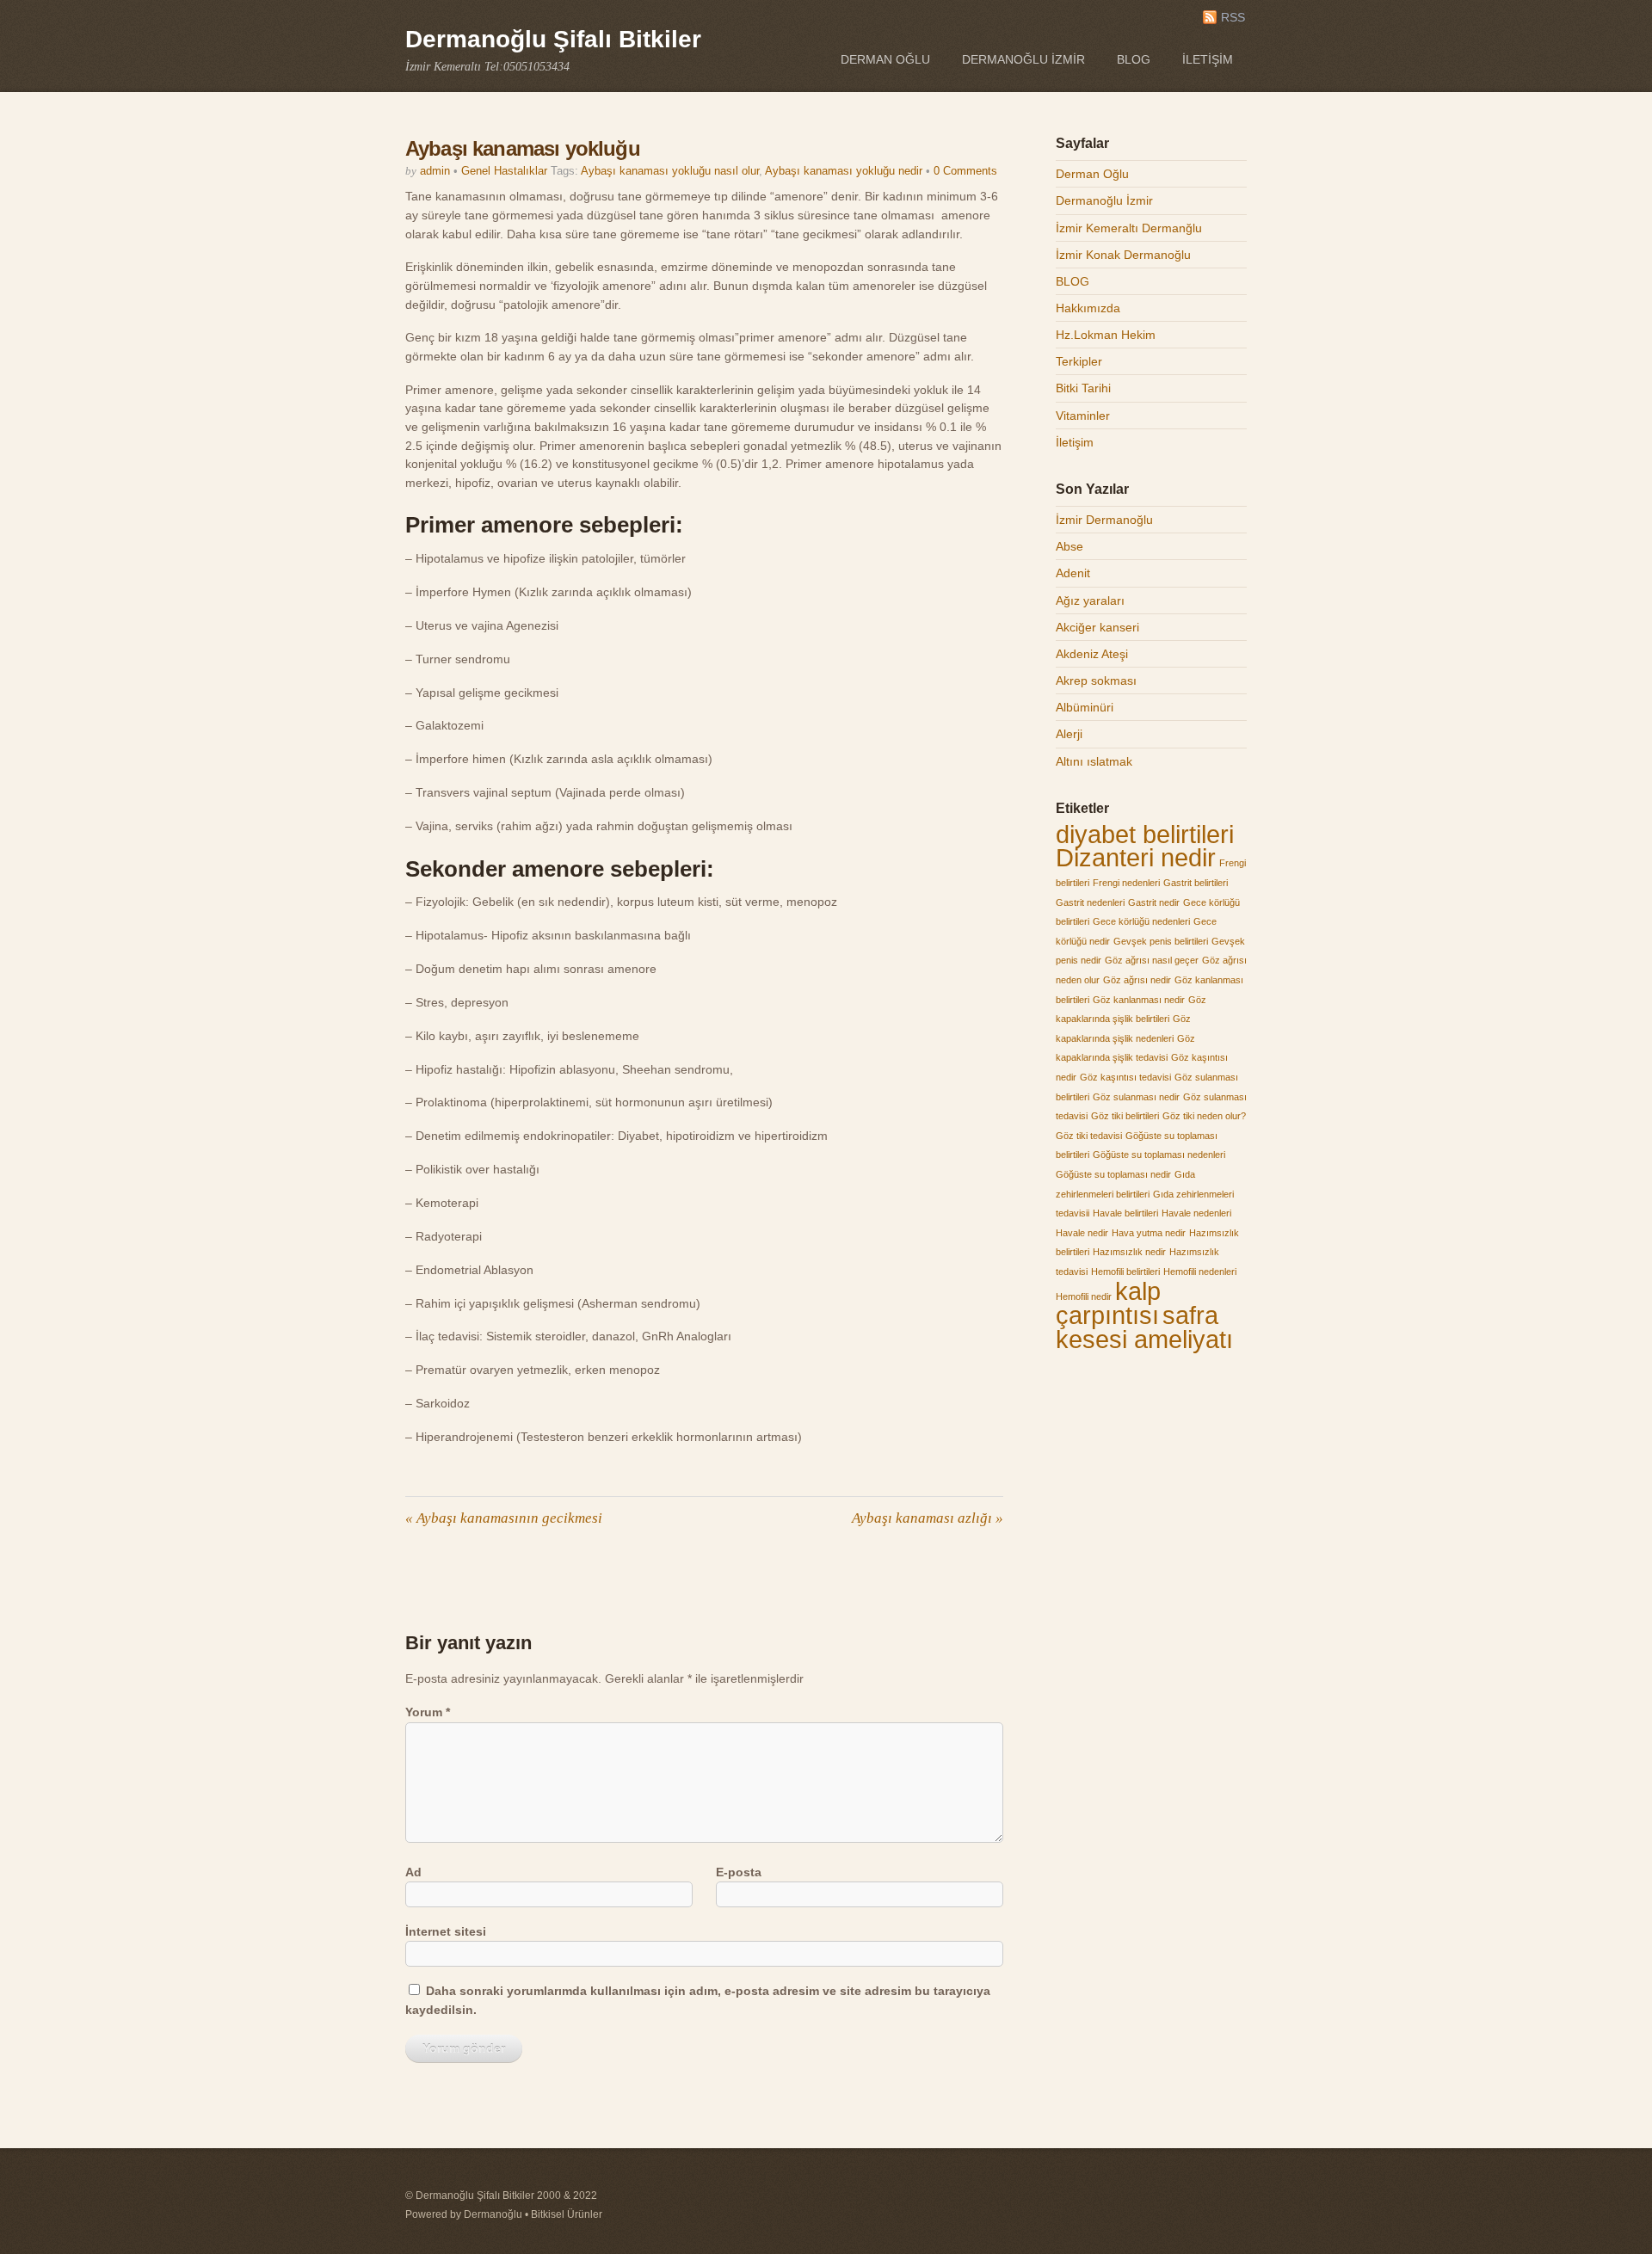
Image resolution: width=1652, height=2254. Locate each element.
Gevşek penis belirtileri (1161, 941)
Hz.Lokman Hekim (1106, 335)
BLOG (1134, 59)
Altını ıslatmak (1094, 761)
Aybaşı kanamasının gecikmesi (504, 1518)
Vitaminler (1083, 416)
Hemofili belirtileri (1125, 1272)
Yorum (428, 1712)
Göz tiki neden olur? (1204, 1116)
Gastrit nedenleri (1090, 902)
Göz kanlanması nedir (1139, 1000)
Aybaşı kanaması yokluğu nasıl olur (670, 171)
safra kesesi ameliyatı (1144, 1327)
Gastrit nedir (1154, 902)
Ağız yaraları (1090, 600)
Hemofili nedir (1084, 1296)
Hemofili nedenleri (1200, 1272)
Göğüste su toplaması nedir (1113, 1174)
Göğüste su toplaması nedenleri (1159, 1155)
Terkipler (1079, 361)
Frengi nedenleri (1126, 883)
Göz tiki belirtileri (1125, 1116)
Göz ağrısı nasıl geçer (1152, 960)
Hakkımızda (1088, 308)
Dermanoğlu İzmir (1023, 59)
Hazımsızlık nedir (1129, 1252)
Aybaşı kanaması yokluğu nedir (844, 171)
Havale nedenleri (1196, 1213)
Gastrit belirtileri (1196, 883)
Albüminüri (1085, 707)
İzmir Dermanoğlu (1104, 520)
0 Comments (965, 171)
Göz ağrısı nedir (1137, 980)
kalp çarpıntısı (1108, 1303)
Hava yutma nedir (1149, 1233)
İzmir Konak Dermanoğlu (1123, 255)
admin (435, 171)
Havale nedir (1082, 1233)
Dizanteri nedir (1136, 857)
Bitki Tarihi (1083, 388)
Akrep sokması (1096, 681)
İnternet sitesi (446, 1931)
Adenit (1073, 573)
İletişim (1208, 59)
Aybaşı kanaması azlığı (928, 1518)
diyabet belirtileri (1145, 834)
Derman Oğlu (885, 59)
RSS (1233, 18)
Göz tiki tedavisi (1089, 1136)
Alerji (1069, 734)
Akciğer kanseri (1097, 627)
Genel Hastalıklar (504, 171)
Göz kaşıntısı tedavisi (1125, 1077)
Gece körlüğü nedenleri (1141, 921)
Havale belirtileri (1125, 1213)
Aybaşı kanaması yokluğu (523, 148)
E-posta (739, 1872)
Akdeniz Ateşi (1092, 654)
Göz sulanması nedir (1136, 1097)
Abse (1069, 546)
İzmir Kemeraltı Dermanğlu (1129, 228)
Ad (413, 1872)
